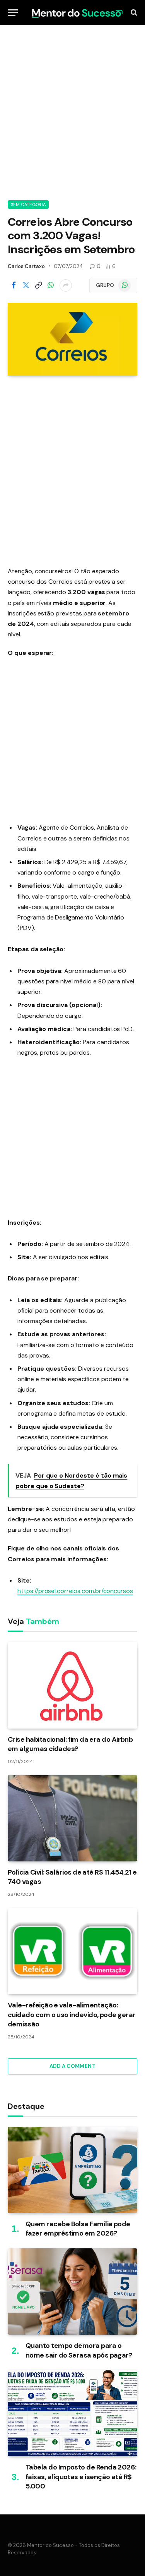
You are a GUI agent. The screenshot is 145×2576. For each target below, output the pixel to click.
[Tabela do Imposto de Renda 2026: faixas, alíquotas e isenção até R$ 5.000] (72, 2413)
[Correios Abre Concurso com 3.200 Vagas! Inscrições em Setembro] (72, 339)
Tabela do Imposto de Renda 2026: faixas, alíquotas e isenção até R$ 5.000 (81, 2477)
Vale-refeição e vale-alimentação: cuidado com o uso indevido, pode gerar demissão (72, 2015)
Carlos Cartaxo (26, 266)
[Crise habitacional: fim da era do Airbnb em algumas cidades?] (72, 1685)
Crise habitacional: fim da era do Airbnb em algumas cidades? (70, 1744)
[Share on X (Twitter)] (26, 285)
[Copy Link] (38, 285)
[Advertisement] (72, 111)
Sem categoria (28, 204)
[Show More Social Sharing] (66, 285)
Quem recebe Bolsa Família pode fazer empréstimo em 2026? (78, 2229)
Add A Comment (72, 2066)
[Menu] (13, 13)
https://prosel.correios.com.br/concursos (75, 1591)
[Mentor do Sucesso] (76, 12)
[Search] (133, 13)
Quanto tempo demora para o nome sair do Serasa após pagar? (79, 2350)
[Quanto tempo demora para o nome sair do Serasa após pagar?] (72, 2292)
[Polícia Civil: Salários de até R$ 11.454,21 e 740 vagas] (72, 1818)
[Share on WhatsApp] (51, 285)
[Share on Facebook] (14, 285)
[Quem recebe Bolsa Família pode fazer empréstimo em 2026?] (72, 2170)
